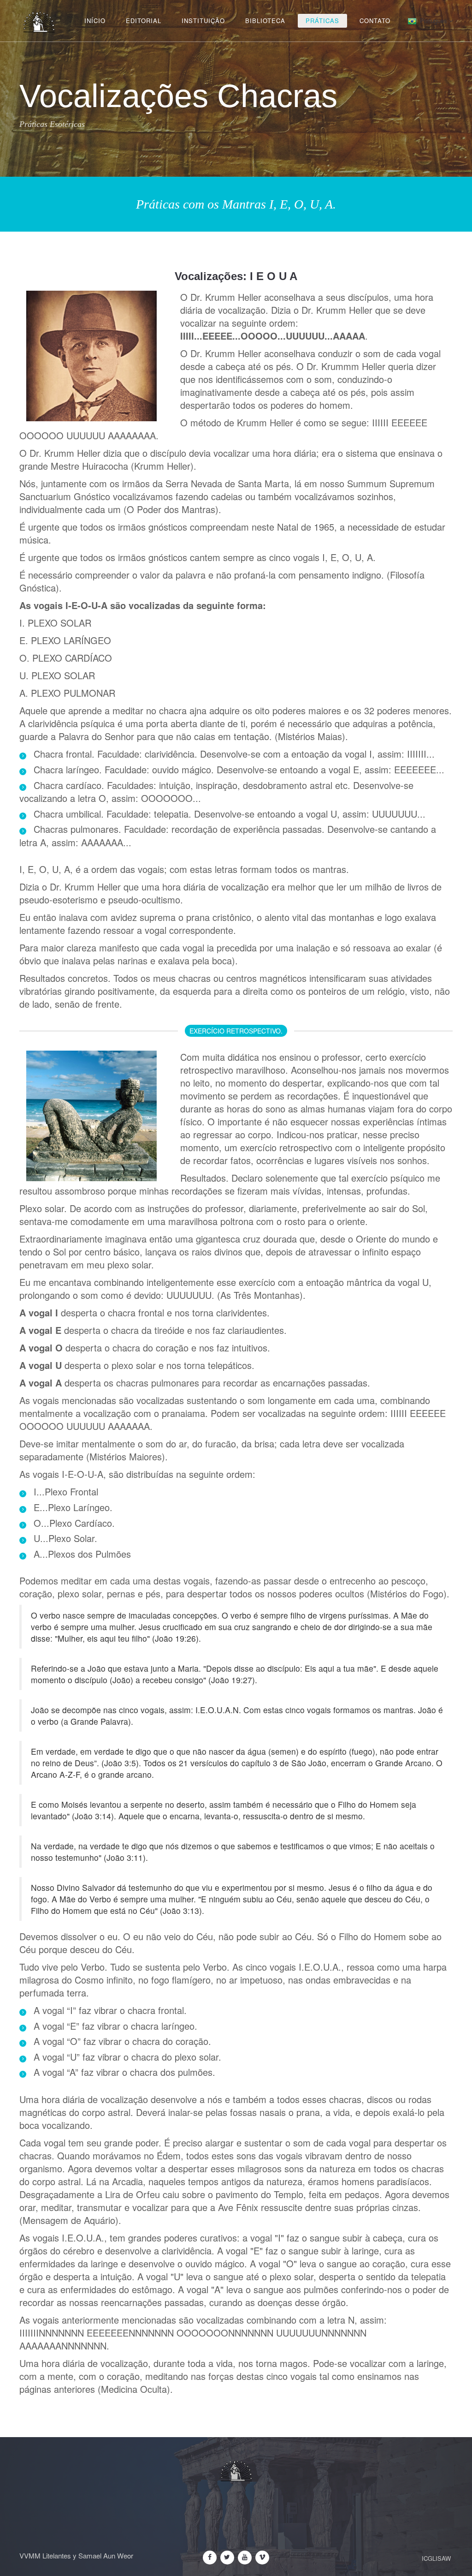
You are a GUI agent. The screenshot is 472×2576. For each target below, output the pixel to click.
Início (95, 21)
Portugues (434, 21)
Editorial (144, 21)
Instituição (203, 21)
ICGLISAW (436, 2558)
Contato (375, 21)
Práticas (322, 21)
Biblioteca (265, 21)
